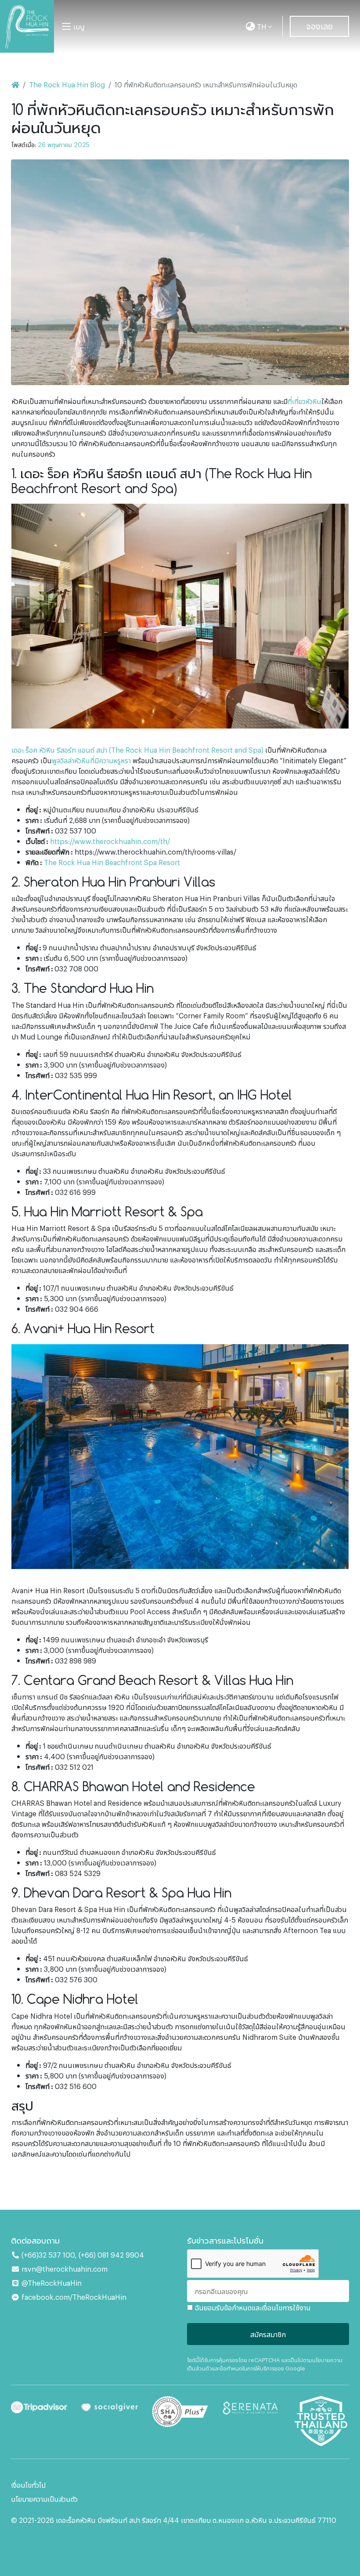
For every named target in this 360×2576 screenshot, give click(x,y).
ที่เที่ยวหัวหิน (304, 401)
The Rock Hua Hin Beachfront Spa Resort (112, 862)
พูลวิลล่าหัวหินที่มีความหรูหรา (91, 760)
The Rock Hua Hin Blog (67, 84)
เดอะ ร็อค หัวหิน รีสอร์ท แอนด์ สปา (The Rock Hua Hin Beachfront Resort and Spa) (137, 750)
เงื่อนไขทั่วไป (28, 2485)
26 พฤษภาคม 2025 (64, 144)
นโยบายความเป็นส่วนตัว (44, 2499)
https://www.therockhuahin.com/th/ (110, 841)
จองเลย (319, 25)
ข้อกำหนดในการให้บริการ (247, 2368)
